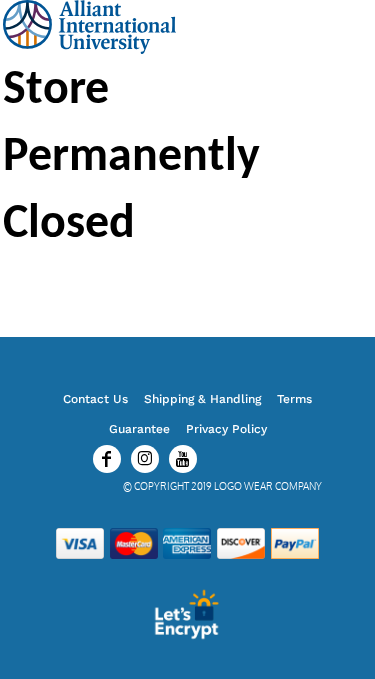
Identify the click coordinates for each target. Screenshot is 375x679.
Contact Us (95, 399)
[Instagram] (145, 459)
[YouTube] (183, 459)
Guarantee (139, 429)
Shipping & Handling (202, 399)
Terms (294, 399)
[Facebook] (107, 459)
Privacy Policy (226, 429)
